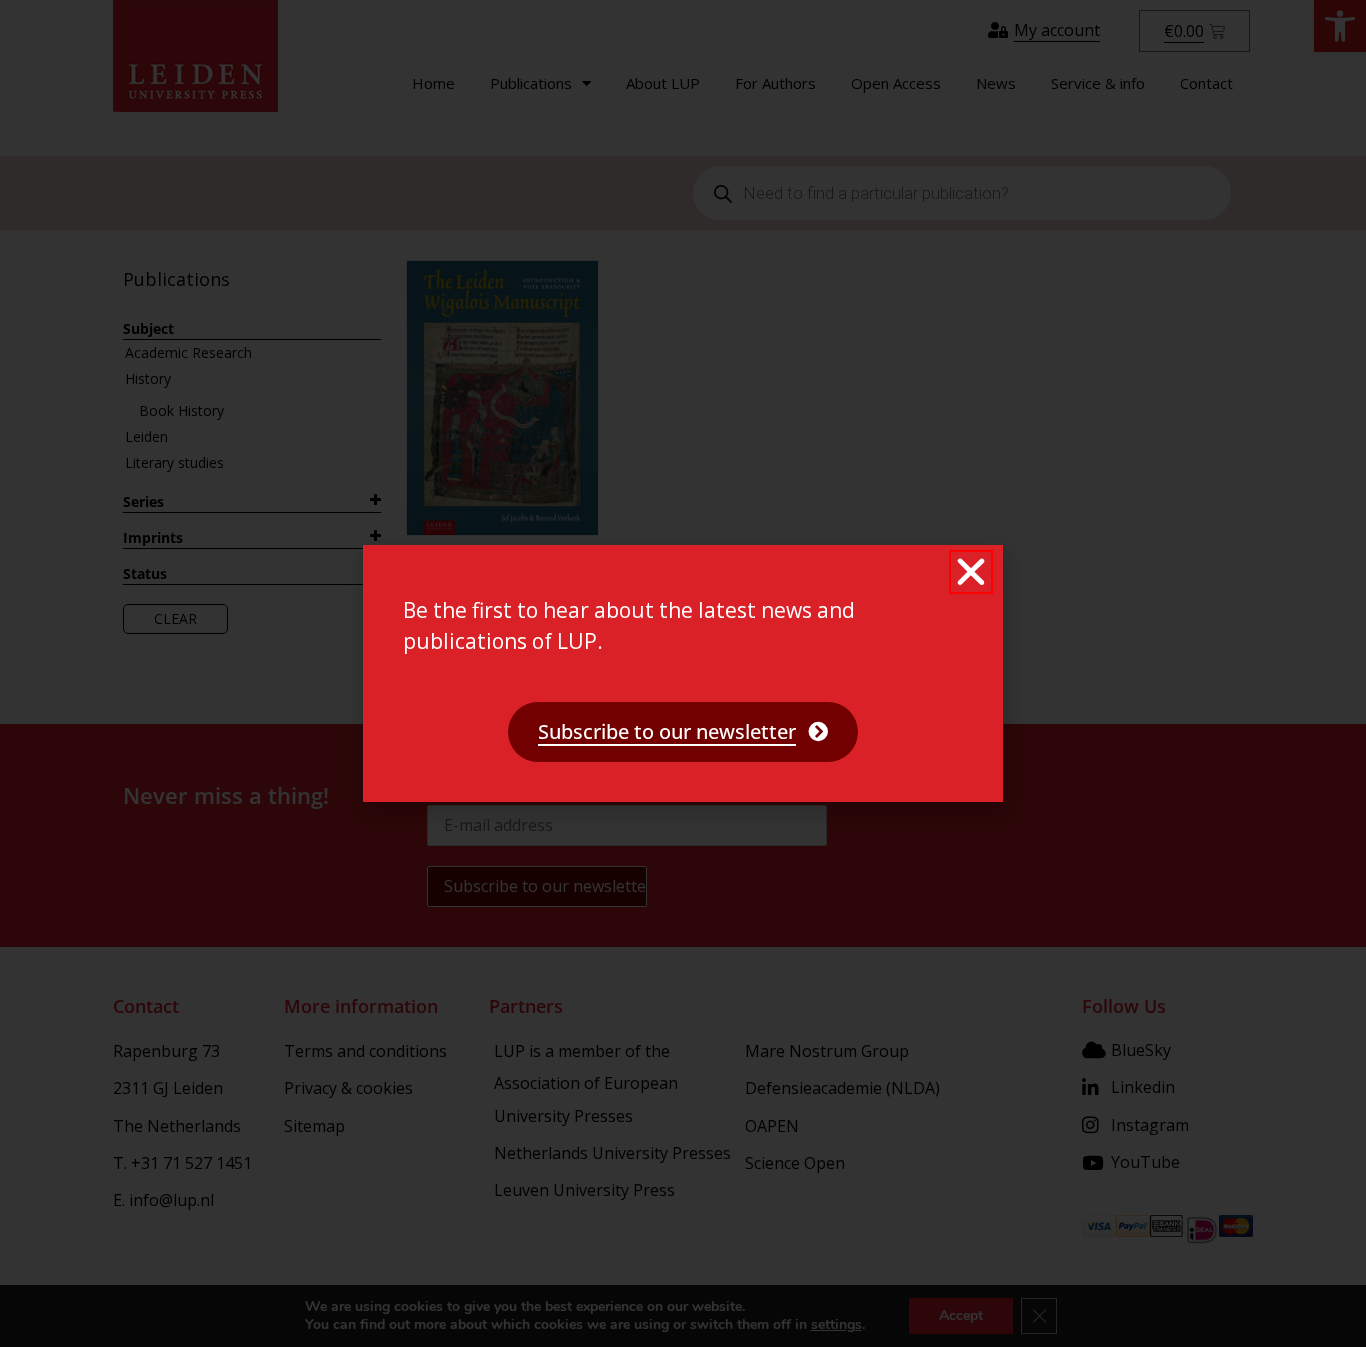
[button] (971, 572)
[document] (683, 673)
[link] (683, 732)
